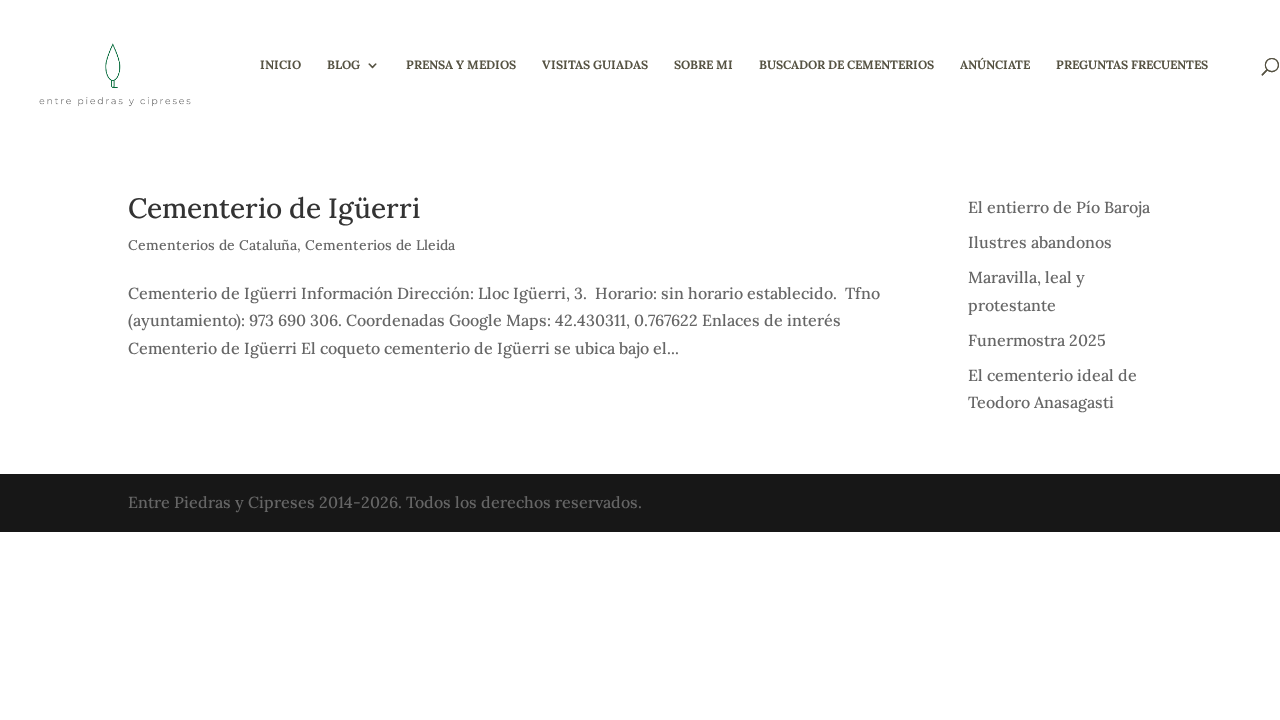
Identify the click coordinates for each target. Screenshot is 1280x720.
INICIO (280, 65)
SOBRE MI (703, 65)
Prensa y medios (461, 65)
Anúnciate (995, 65)
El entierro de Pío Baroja (1059, 207)
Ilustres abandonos (1040, 242)
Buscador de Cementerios (846, 65)
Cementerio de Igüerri (274, 208)
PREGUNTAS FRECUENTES (1132, 65)
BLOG (343, 65)
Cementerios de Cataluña (212, 245)
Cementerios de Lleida (380, 245)
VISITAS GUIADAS (595, 65)
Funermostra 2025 (1037, 340)
